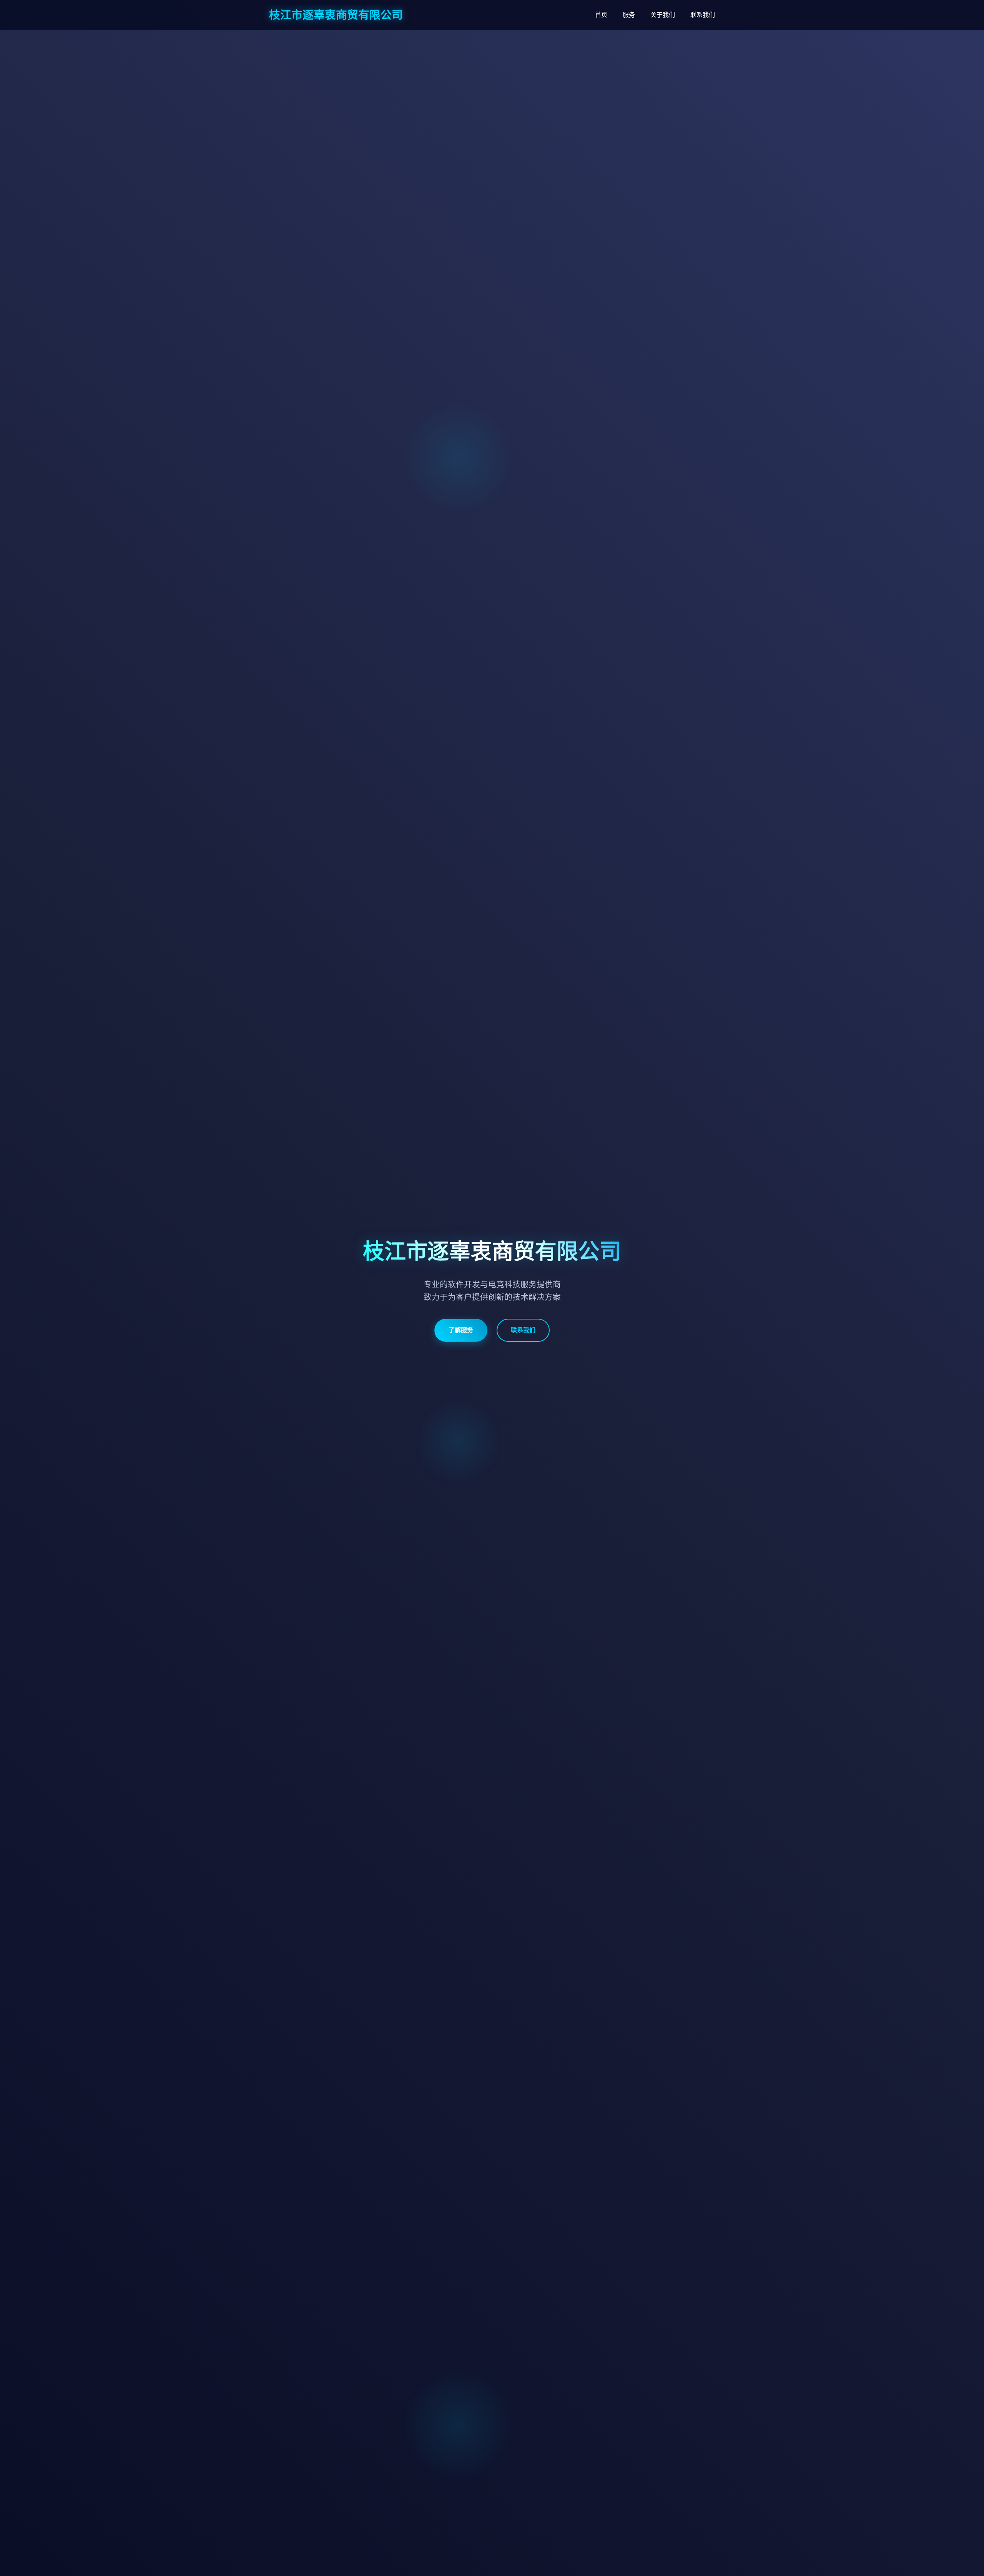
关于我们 (663, 15)
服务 (629, 15)
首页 (601, 15)
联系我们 (703, 15)
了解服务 (461, 1330)
